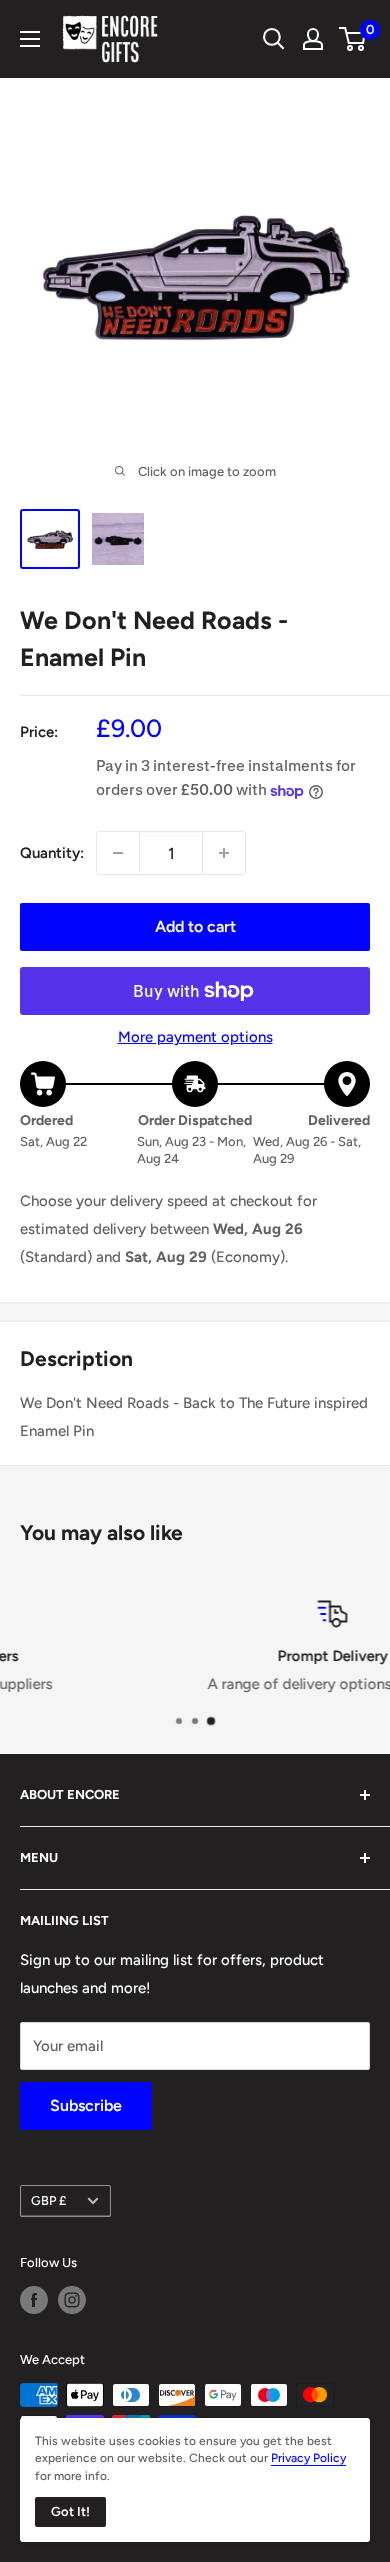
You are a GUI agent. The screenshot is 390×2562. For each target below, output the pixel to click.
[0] (353, 39)
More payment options (195, 1037)
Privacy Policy (308, 2458)
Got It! (70, 2511)
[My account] (313, 39)
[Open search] (274, 39)
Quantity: (52, 853)
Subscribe (86, 2105)
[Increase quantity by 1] (224, 853)
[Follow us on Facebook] (34, 2300)
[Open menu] (30, 39)
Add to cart (195, 926)
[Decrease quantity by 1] (118, 853)
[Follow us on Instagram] (72, 2300)
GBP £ (48, 2200)
